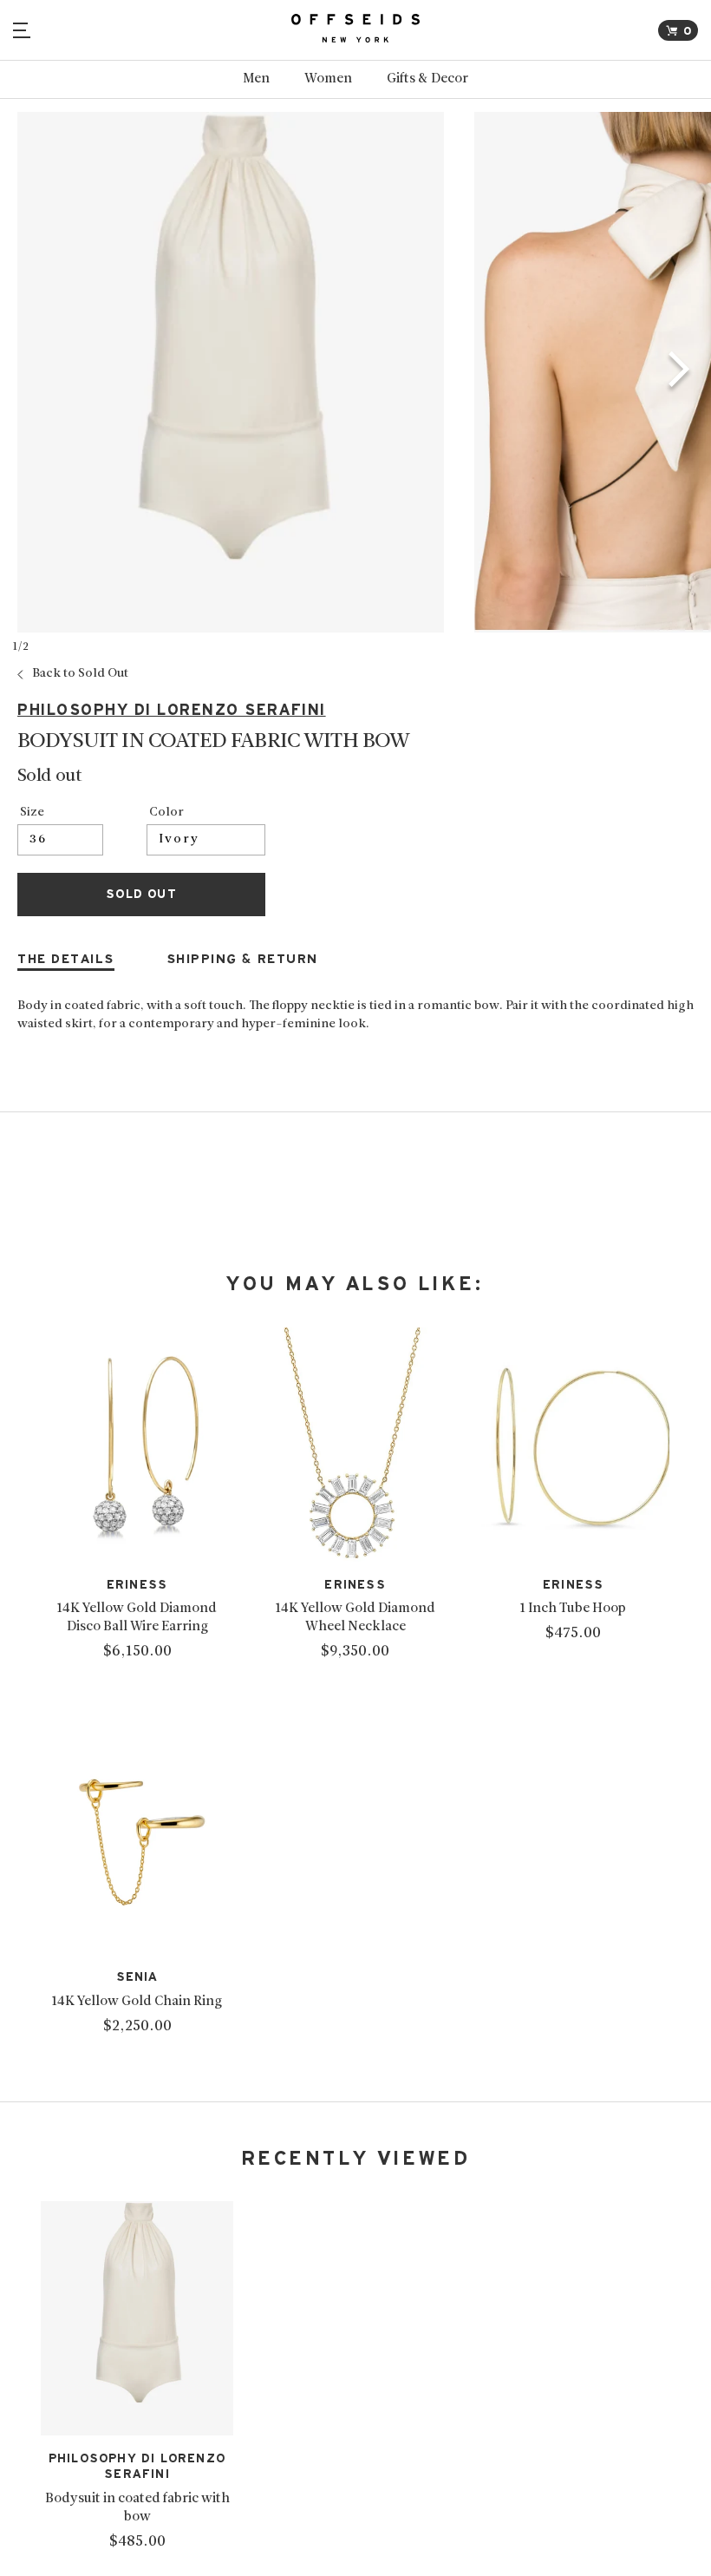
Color (166, 813)
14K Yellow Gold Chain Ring (137, 2002)
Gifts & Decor (427, 79)
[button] (679, 372)
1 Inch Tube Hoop (573, 1609)
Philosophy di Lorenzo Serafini (172, 710)
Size (32, 813)
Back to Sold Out (80, 674)
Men (256, 79)
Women (328, 79)
